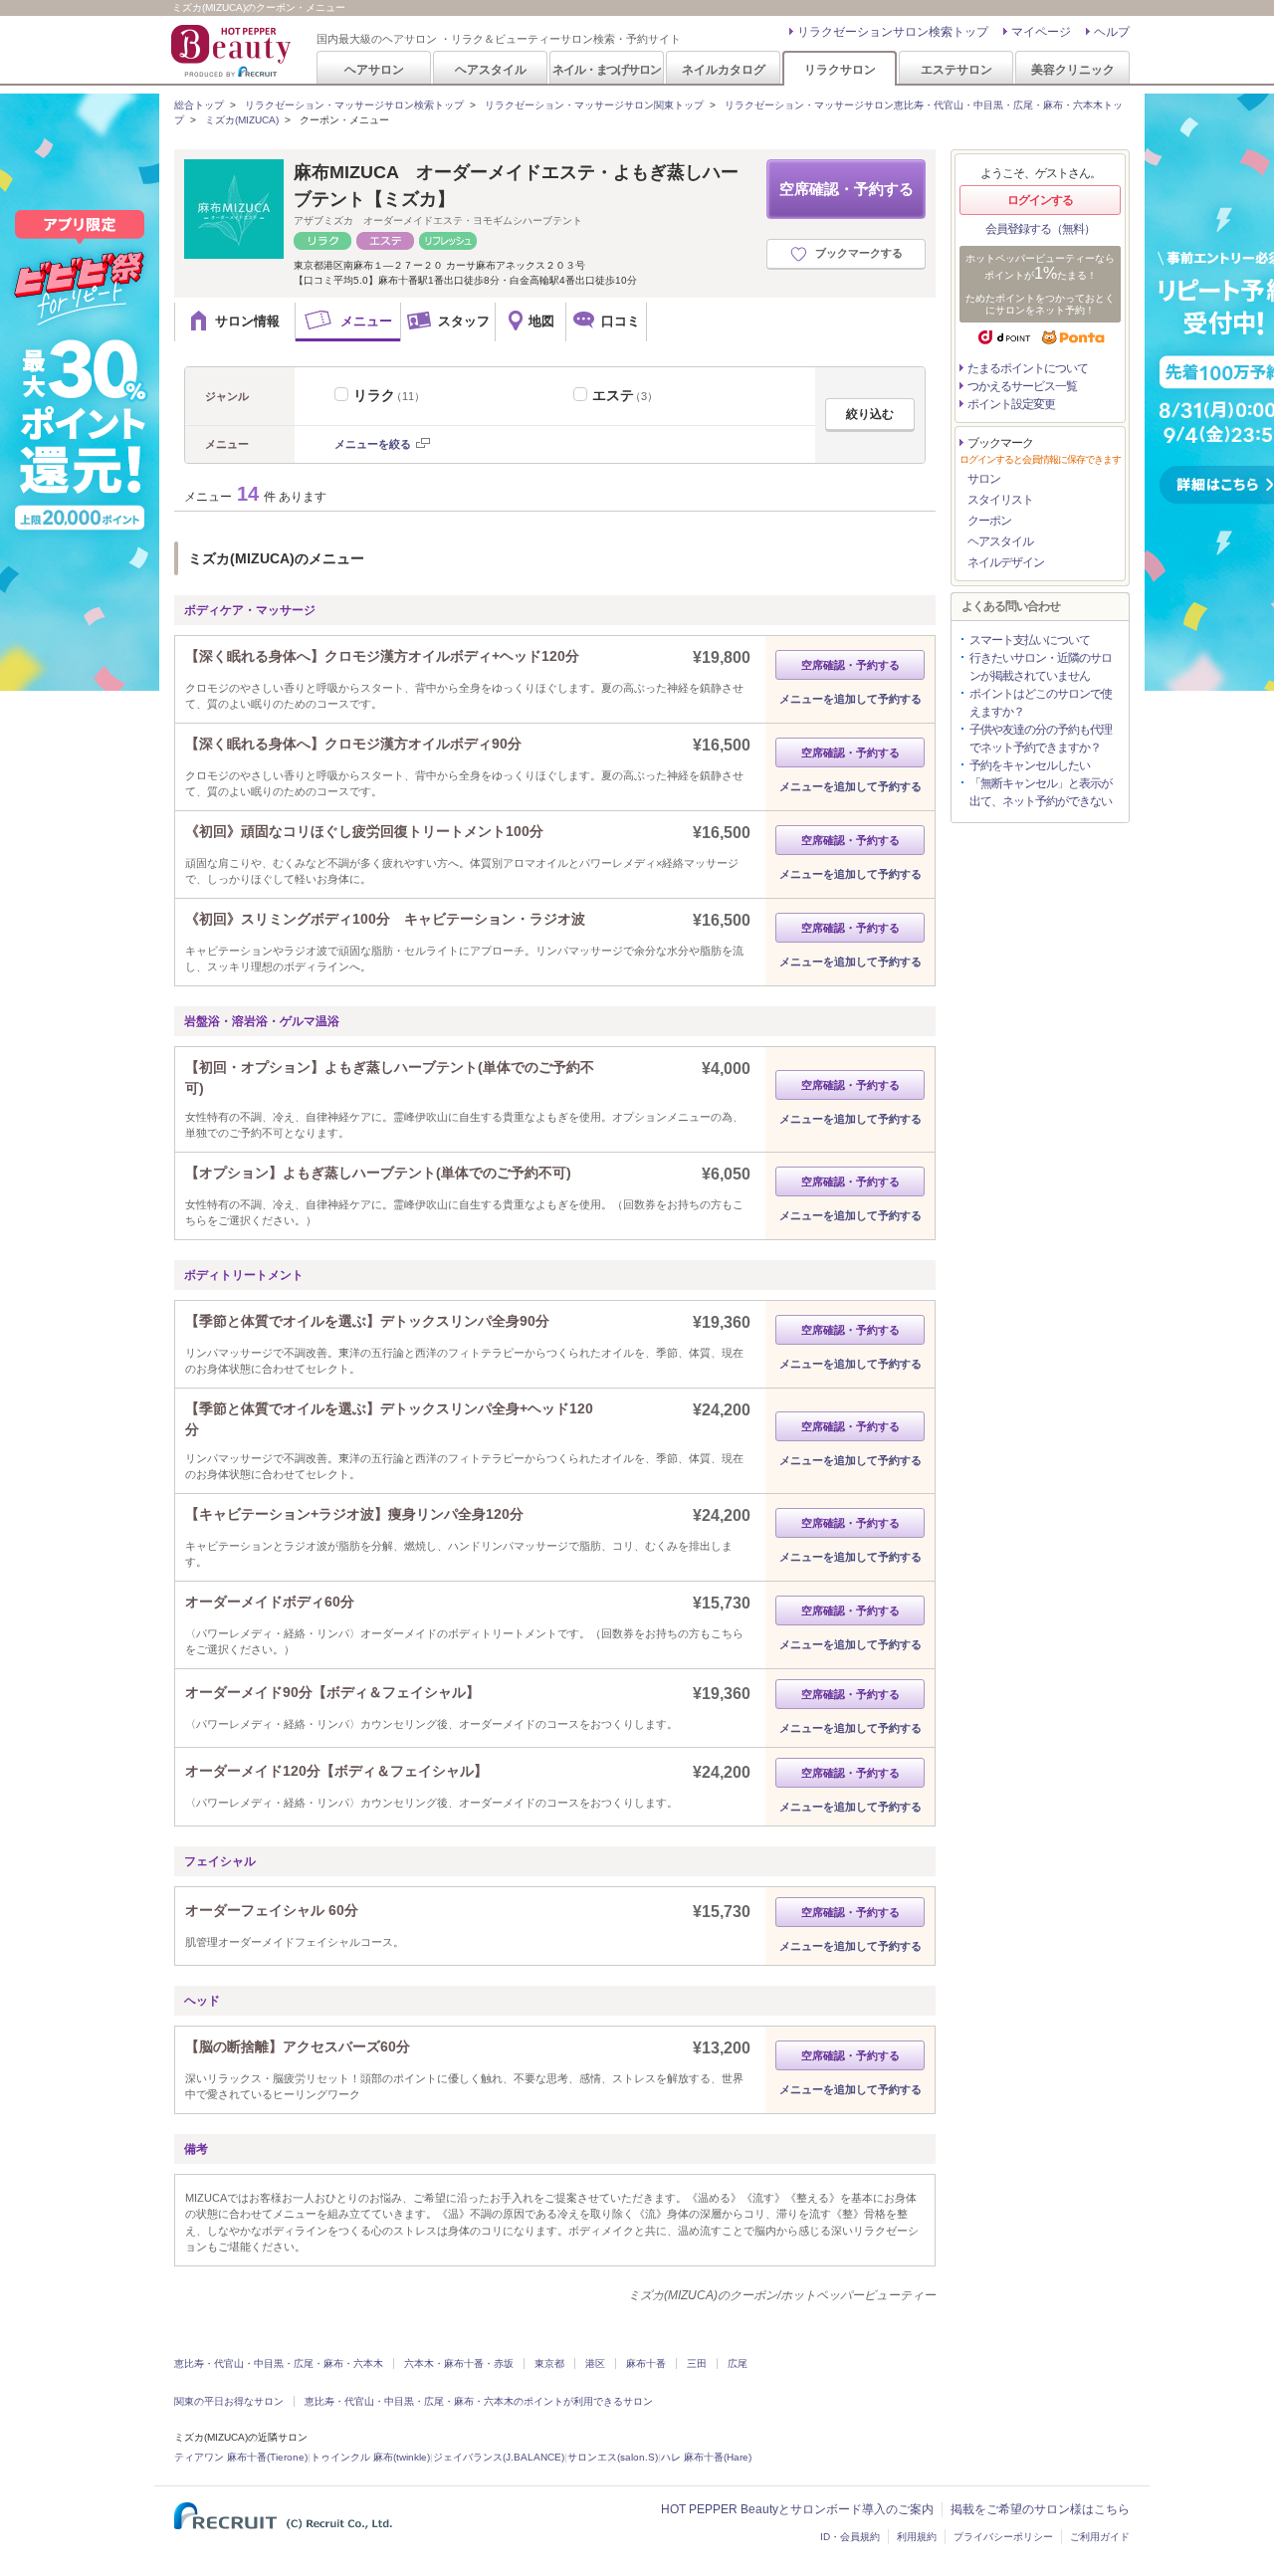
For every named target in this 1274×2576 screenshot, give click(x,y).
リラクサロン (840, 69)
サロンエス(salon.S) (613, 2457)
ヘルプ (1112, 32)
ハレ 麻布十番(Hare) (706, 2457)
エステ (625, 395)
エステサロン (956, 69)
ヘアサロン (374, 69)
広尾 (738, 2363)
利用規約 (917, 2537)
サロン (984, 479)
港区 (595, 2363)
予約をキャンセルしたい (1030, 765)
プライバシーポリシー (1003, 2537)
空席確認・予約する (847, 189)
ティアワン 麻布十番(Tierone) (241, 2457)
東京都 (549, 2363)
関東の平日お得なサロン (229, 2401)
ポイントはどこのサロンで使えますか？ (1041, 703)
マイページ (1041, 32)
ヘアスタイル (491, 69)
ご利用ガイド (1100, 2537)
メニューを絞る (373, 444)
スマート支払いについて (1030, 640)
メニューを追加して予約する (850, 699)
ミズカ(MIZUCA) (242, 120)
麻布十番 (646, 2363)
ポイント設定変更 (1011, 404)
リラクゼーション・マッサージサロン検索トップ (354, 105)
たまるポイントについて (1028, 368)
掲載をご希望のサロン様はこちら (1040, 2509)
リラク (389, 395)
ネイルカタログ (724, 69)
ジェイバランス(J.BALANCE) (499, 2457)
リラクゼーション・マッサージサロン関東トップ (594, 105)
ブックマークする (859, 253)
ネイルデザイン (1006, 562)
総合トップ (199, 105)
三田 (697, 2363)
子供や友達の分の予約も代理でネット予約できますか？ (1041, 739)
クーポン (989, 521)
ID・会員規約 (850, 2537)
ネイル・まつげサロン (606, 69)
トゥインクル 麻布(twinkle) (370, 2457)
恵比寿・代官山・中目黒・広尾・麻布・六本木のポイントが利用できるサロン (479, 2401)
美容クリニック (1073, 69)
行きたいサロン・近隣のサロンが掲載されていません (1041, 667)
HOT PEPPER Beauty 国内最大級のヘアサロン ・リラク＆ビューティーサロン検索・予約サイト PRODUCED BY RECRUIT (233, 51)
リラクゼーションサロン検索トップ (893, 32)
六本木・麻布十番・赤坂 (459, 2363)
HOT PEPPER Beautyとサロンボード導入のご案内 (797, 2509)
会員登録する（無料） (1040, 229)
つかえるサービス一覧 (1022, 386)
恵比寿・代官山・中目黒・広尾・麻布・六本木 (279, 2363)
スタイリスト (1000, 500)
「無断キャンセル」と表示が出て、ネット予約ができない (1041, 792)
